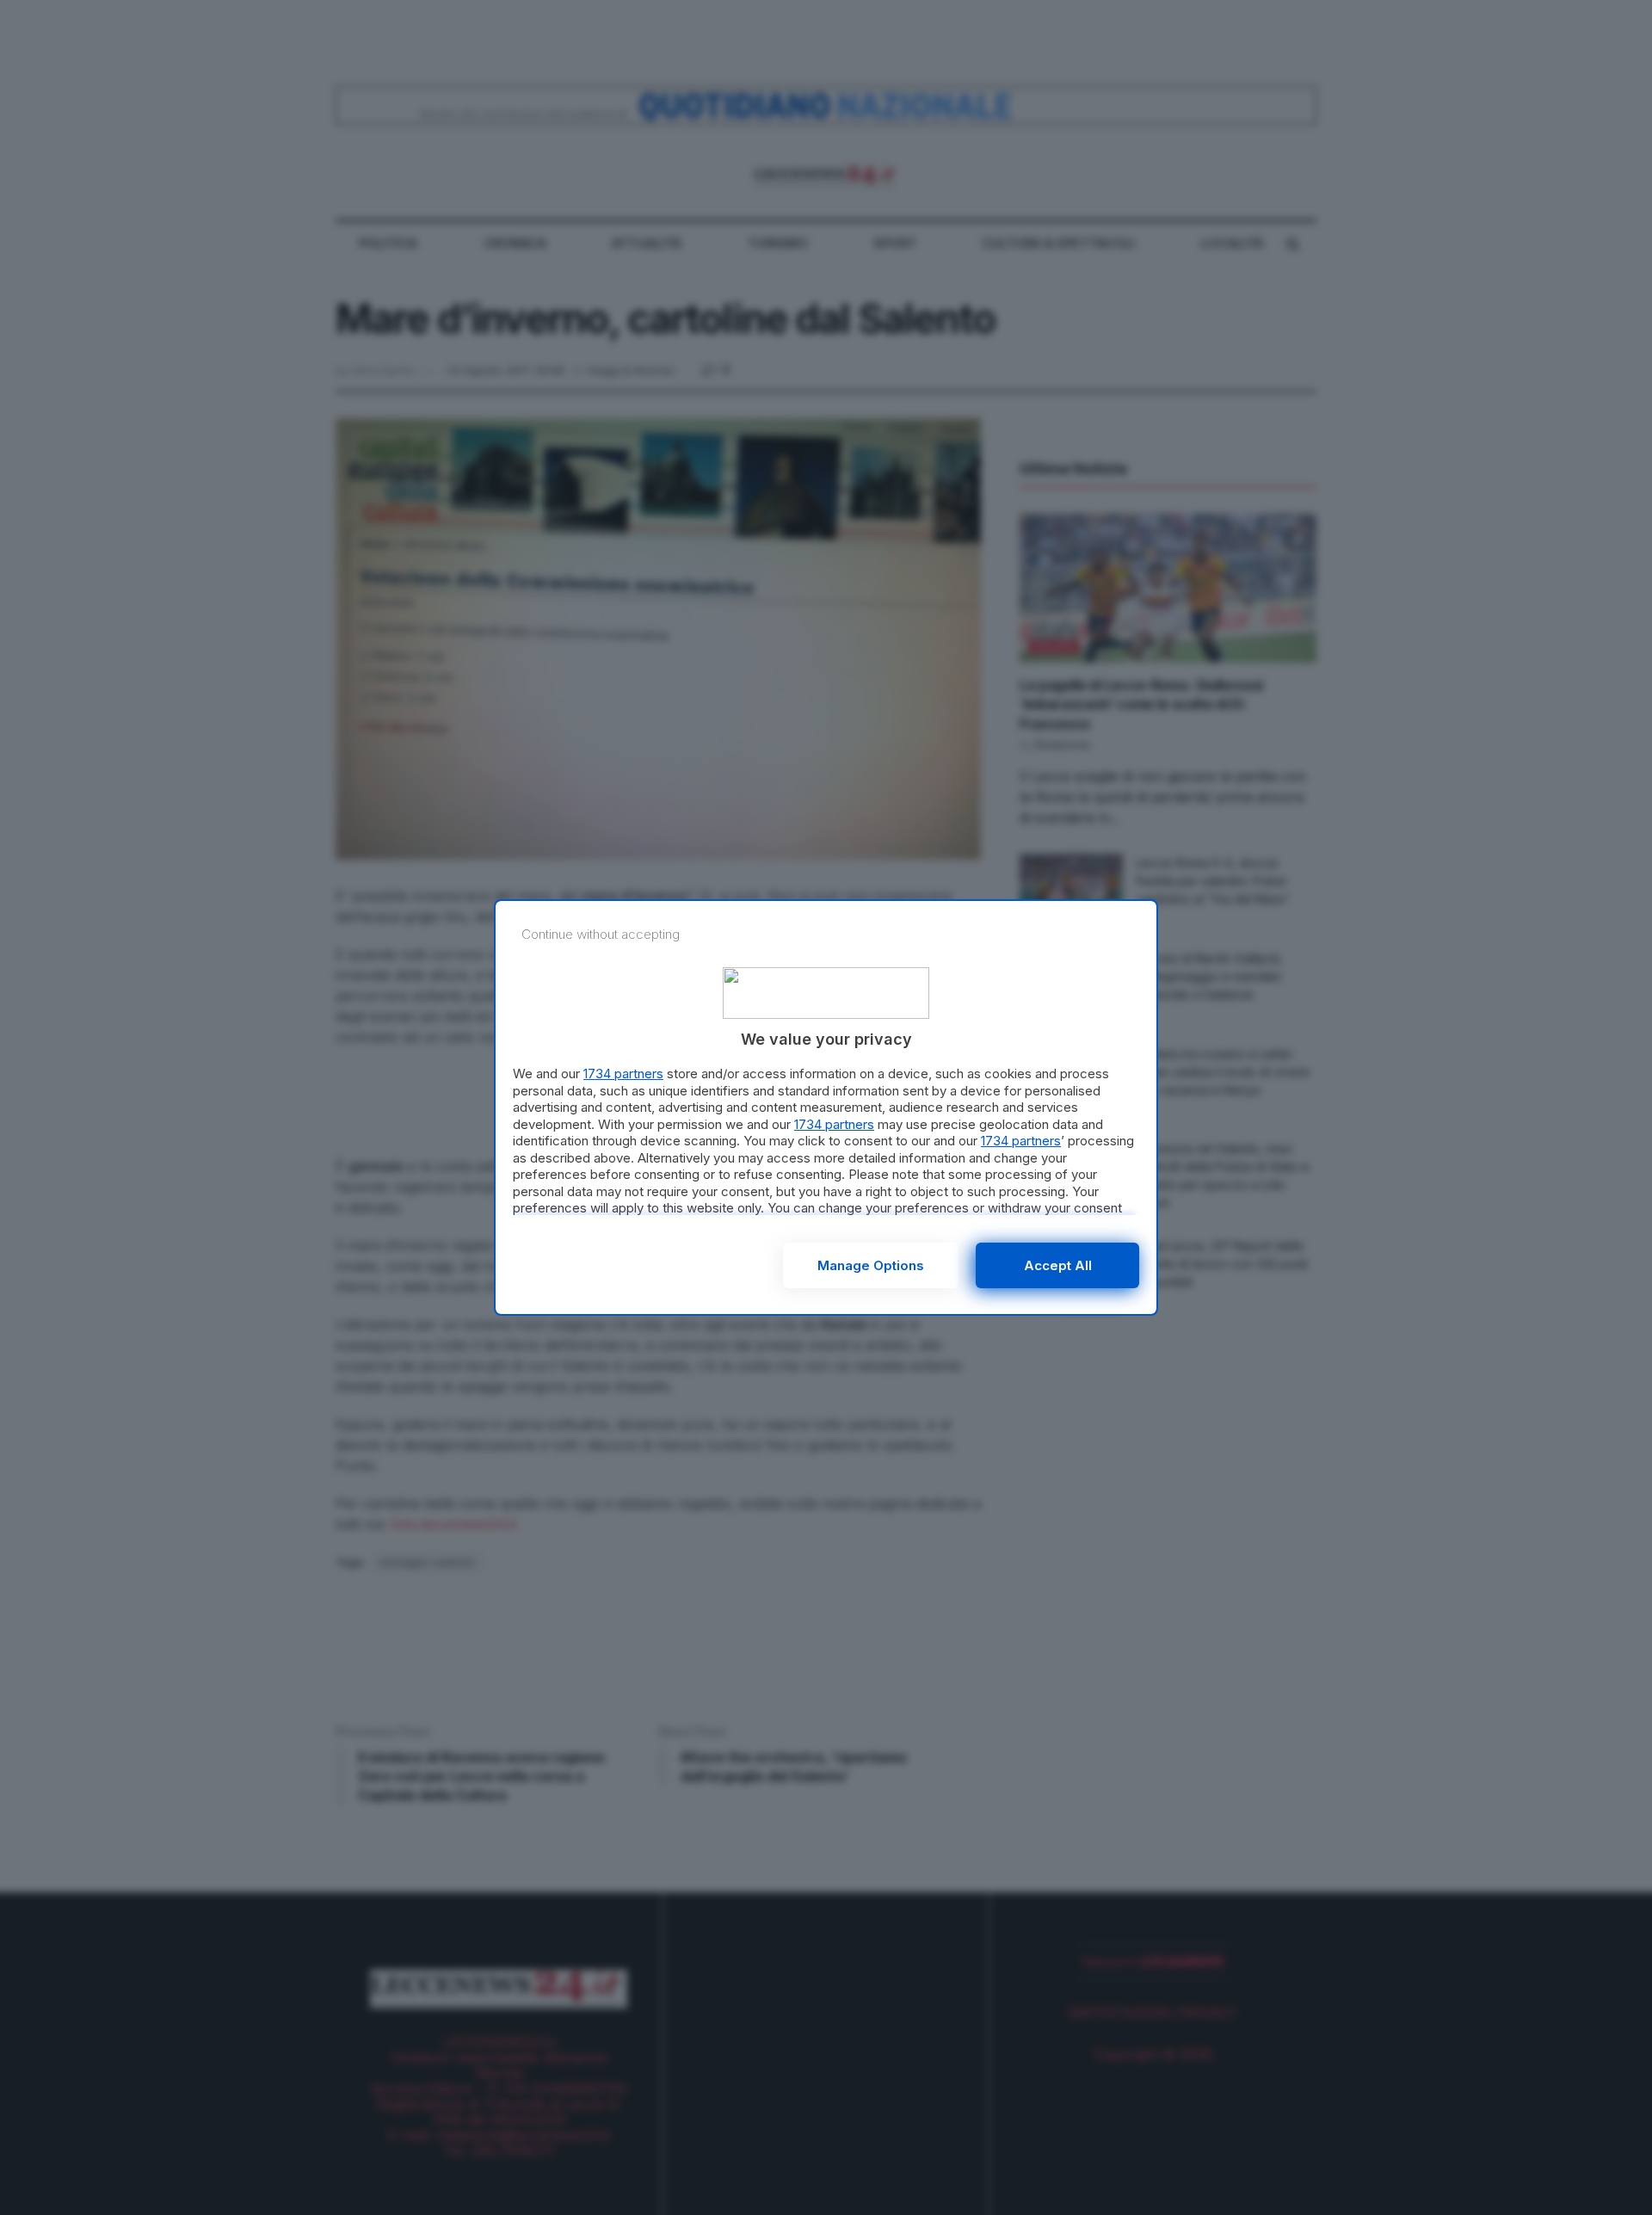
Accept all (1058, 1265)
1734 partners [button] (623, 1074)
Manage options (871, 1265)
